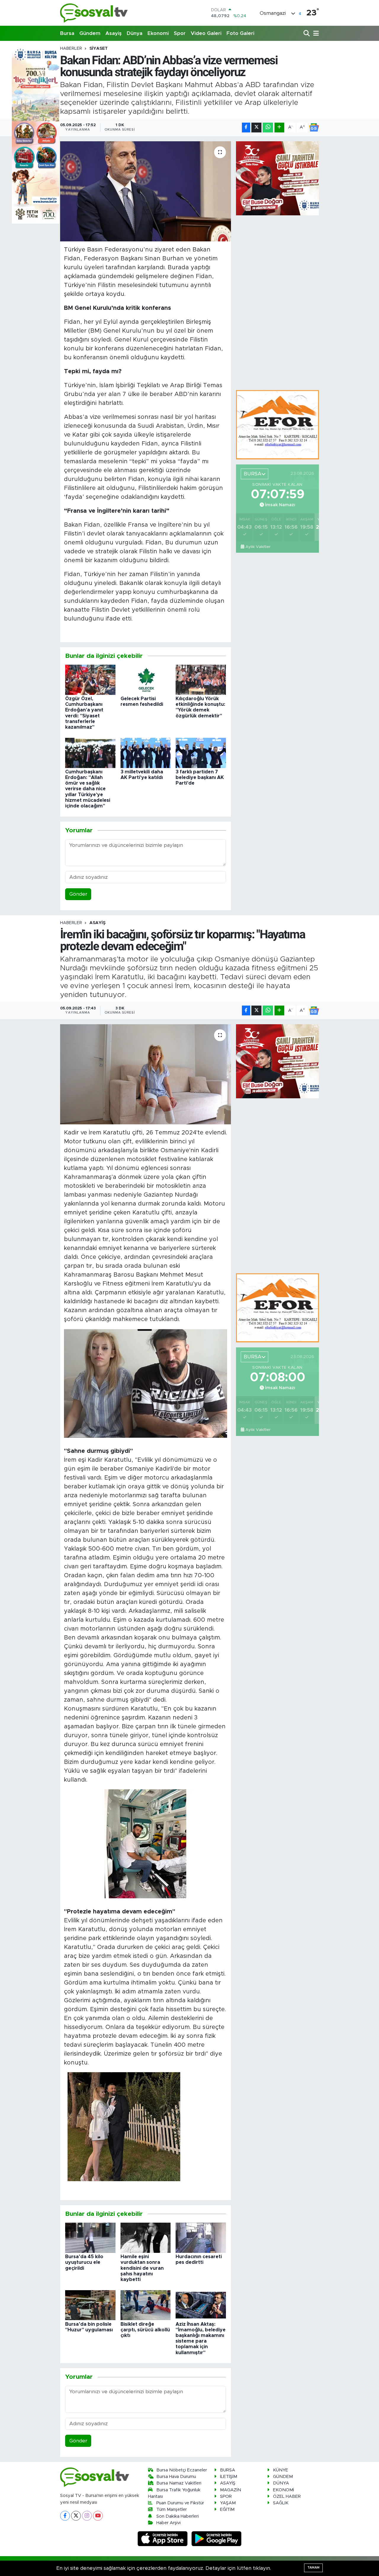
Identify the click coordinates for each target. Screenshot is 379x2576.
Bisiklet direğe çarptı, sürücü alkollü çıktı (145, 2330)
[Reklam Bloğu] (277, 424)
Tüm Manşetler (172, 2510)
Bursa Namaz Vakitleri (179, 2483)
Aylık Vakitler (258, 547)
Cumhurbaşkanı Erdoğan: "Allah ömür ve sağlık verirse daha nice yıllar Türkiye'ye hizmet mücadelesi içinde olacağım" (88, 789)
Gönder (78, 894)
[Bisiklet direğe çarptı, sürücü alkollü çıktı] (146, 2305)
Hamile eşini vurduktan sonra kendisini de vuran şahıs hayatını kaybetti (142, 2268)
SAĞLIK (281, 2503)
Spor (180, 33)
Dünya (135, 33)
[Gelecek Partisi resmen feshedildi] (146, 679)
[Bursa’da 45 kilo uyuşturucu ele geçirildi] (90, 2237)
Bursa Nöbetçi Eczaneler (182, 2470)
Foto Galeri (240, 33)
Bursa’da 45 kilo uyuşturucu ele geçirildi (84, 2262)
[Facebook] (65, 2516)
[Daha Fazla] (279, 128)
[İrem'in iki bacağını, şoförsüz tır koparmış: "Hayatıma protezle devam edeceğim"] (146, 1074)
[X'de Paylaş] (256, 128)
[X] (76, 2516)
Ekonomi (158, 33)
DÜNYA (281, 2483)
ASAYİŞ (97, 923)
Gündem (90, 33)
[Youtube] (98, 2516)
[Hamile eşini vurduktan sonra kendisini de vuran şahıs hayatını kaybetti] (146, 2237)
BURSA (228, 2470)
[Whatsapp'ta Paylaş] (268, 128)
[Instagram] (87, 2516)
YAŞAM (228, 2503)
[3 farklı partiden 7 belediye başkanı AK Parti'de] (201, 752)
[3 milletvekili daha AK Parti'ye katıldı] (146, 752)
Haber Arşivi (168, 2523)
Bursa (67, 33)
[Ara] (307, 34)
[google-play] (217, 2539)
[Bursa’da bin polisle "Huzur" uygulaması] (90, 2305)
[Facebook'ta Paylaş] (246, 128)
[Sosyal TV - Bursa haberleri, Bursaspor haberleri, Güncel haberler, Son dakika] (94, 13)
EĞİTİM (227, 2510)
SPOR (226, 2496)
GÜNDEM (283, 2477)
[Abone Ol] (314, 127)
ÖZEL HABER (287, 2496)
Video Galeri (206, 33)
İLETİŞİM (229, 2477)
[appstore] (163, 2539)
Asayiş (114, 33)
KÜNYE (281, 2470)
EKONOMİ (284, 2490)
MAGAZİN (231, 2490)
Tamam (313, 2568)
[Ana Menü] (315, 34)
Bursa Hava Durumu (176, 2477)
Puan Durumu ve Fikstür (180, 2503)
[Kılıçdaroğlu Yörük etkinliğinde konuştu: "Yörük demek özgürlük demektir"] (201, 679)
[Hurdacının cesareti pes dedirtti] (201, 2237)
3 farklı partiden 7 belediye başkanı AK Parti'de (200, 778)
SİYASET (99, 49)
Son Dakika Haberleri (178, 2516)
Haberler (71, 49)
